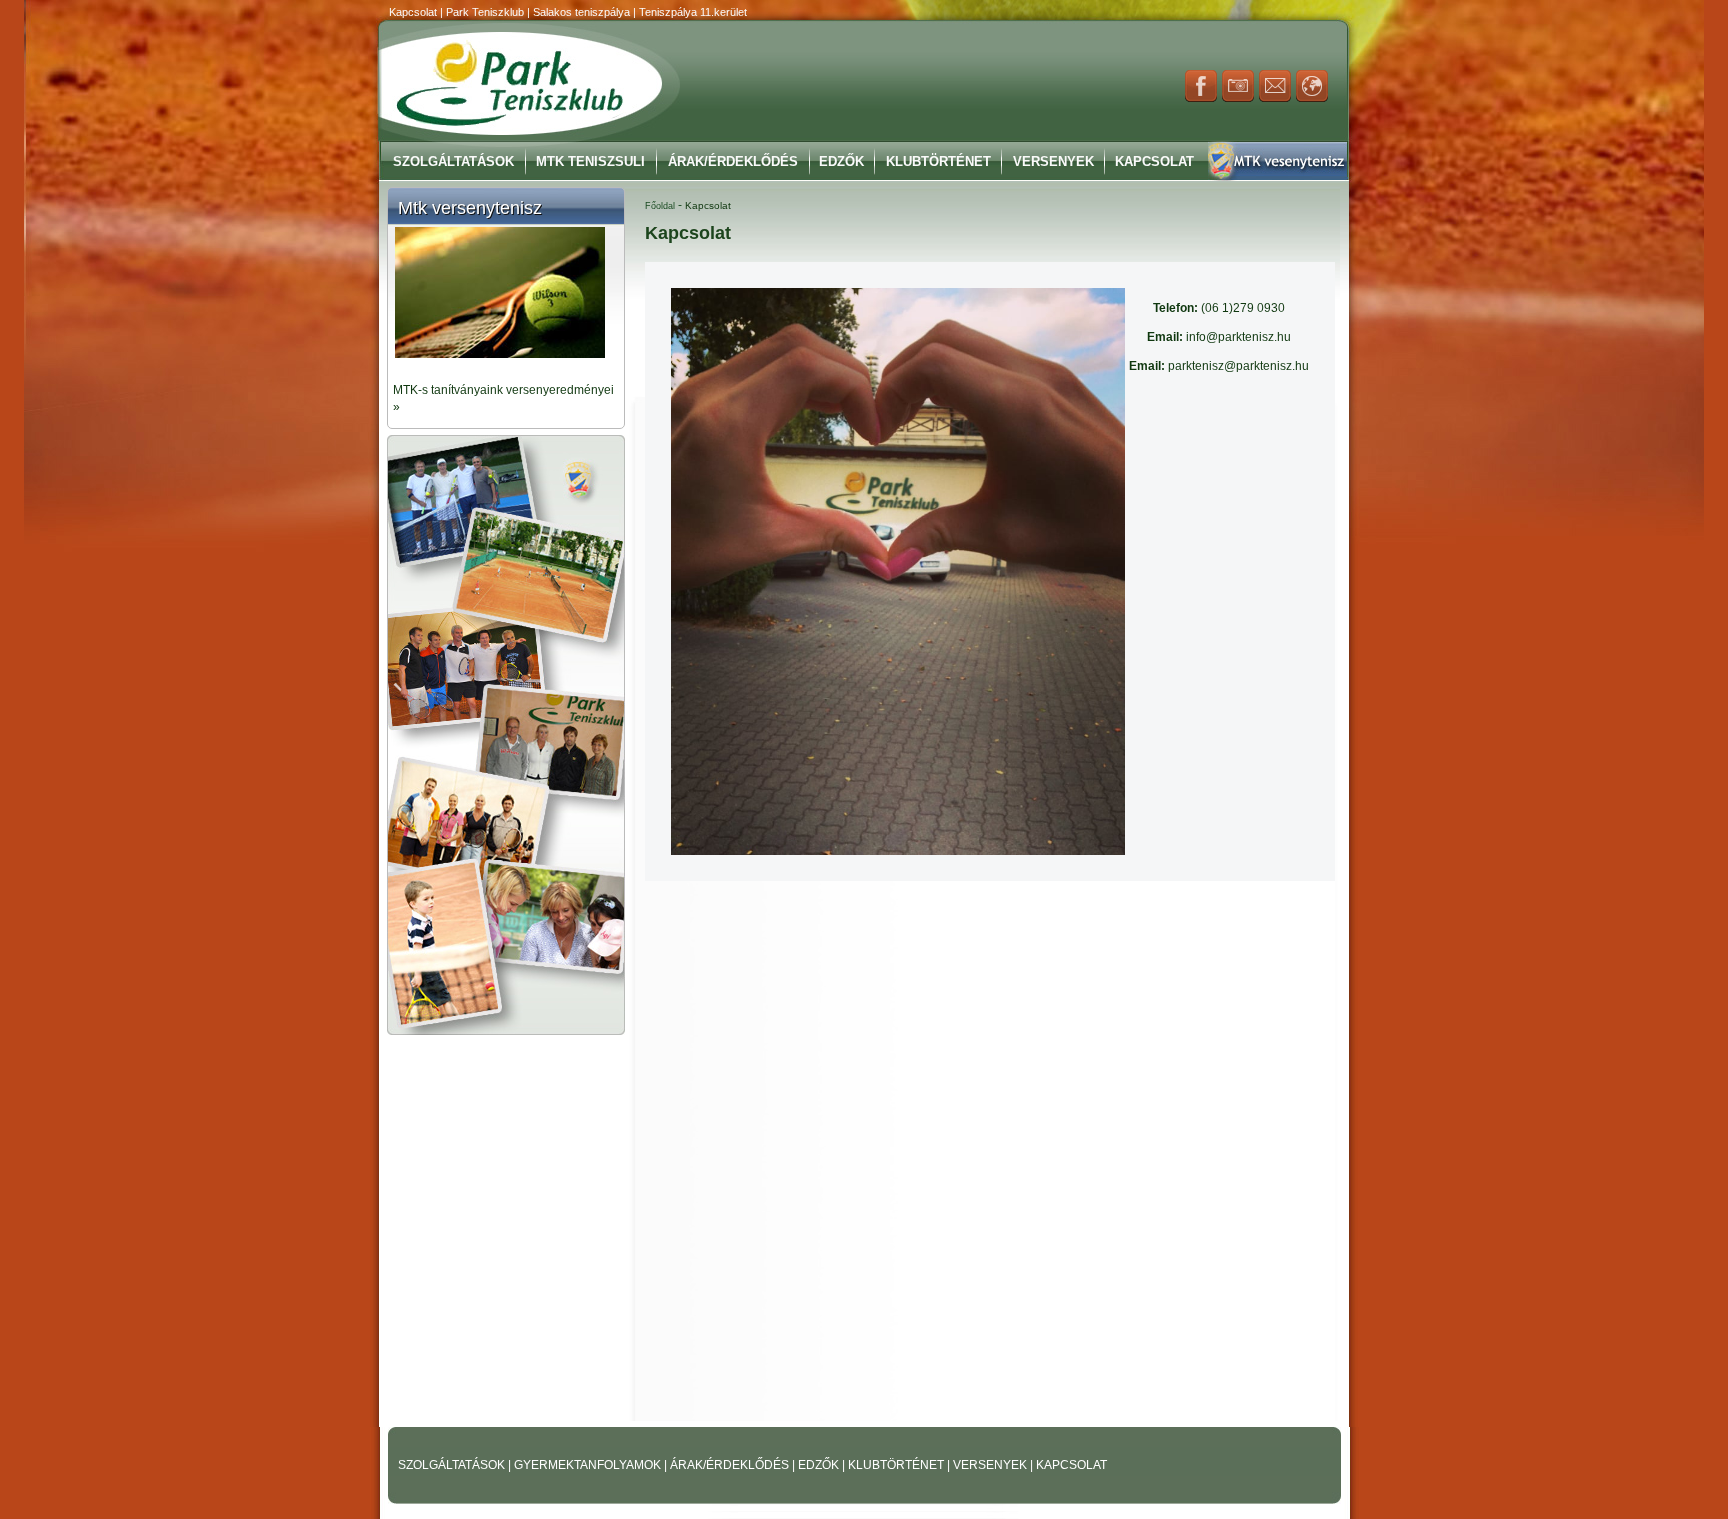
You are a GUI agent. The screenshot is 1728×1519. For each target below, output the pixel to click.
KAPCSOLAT (1071, 1465)
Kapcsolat (1154, 161)
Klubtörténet (938, 161)
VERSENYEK (991, 1465)
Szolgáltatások (453, 161)
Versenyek (1053, 161)
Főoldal (660, 206)
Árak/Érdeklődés (733, 161)
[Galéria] (1238, 98)
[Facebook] (1201, 98)
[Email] (1275, 98)
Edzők (841, 161)
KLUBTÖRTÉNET (897, 1465)
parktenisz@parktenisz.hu (1219, 366)
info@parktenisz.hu (1219, 337)
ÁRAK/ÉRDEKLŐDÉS (729, 1465)
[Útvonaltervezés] (1312, 98)
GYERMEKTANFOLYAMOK (589, 1465)
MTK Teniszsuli (590, 161)
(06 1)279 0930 (1219, 308)
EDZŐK (820, 1465)
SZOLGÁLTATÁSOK (453, 1465)
